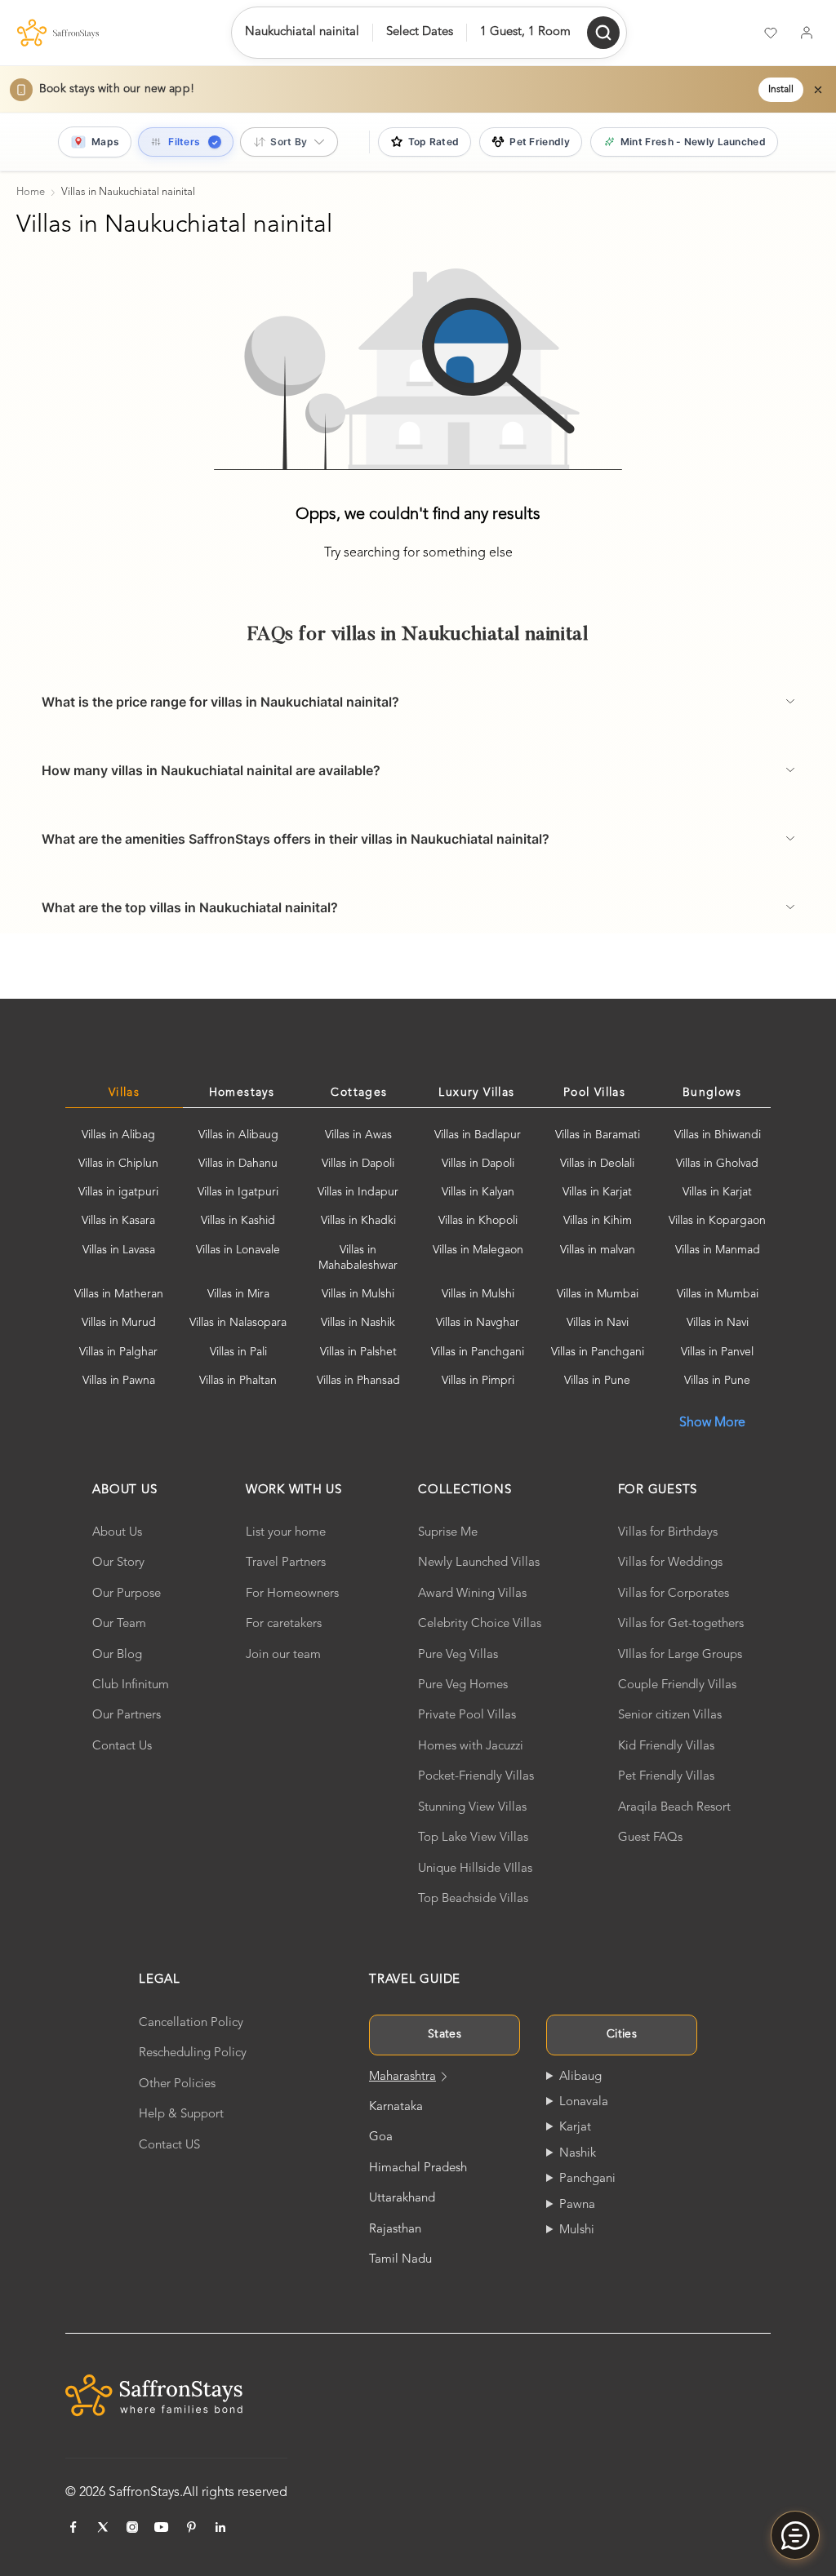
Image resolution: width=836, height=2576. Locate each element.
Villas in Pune (597, 1381)
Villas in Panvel (717, 1352)
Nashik (578, 2154)
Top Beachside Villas (473, 1899)
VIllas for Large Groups (680, 1655)
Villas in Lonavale (238, 1250)
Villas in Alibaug (238, 1135)
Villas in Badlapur (478, 1135)
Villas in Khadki (358, 1221)
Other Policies (177, 2084)
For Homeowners (292, 1594)
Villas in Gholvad (717, 1164)
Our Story (118, 1563)
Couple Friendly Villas (677, 1685)
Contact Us (122, 1747)
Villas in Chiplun (118, 1164)
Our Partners (127, 1716)
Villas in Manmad (718, 1250)
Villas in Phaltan (238, 1381)
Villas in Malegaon (478, 1250)
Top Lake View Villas (473, 1838)
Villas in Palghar (118, 1352)
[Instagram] (132, 2527)
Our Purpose (127, 1594)
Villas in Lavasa (119, 1250)
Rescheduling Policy (193, 2053)
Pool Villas (594, 1093)
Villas (124, 1093)
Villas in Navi (598, 1323)
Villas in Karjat (597, 1192)
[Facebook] (73, 2527)
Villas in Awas (358, 1135)
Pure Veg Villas (458, 1655)
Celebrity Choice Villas (480, 1624)
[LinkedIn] (220, 2527)
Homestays (242, 1093)
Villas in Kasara (118, 1221)
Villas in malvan (598, 1250)
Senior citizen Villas (670, 1716)
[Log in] (807, 33)
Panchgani (587, 2179)
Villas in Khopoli (478, 1221)
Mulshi (577, 2230)
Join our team (283, 1655)
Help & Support (181, 2115)
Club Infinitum (131, 1685)
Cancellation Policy (191, 2023)
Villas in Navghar (478, 1323)
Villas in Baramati (598, 1135)
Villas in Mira (238, 1294)
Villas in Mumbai (598, 1294)
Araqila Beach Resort (674, 1808)
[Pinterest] (191, 2527)
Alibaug (580, 2077)
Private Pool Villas (467, 1716)
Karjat (575, 2128)
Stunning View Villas (472, 1808)
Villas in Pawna (119, 1381)
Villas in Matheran (119, 1294)
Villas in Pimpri (478, 1381)
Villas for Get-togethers (681, 1624)
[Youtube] (162, 2527)
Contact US (169, 2146)
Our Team (119, 1624)
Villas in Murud (119, 1323)
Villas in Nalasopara (238, 1323)
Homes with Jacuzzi (471, 1747)
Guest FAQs (650, 1838)
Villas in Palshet (358, 1352)
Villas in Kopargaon (717, 1221)
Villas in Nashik (358, 1323)
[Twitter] (103, 2527)
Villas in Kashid (238, 1221)
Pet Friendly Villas (666, 1777)
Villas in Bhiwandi (718, 1135)
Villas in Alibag (118, 1135)
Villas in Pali (238, 1352)
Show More (712, 1423)
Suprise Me (448, 1533)
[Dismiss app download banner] (818, 90)
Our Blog (117, 1655)
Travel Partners (286, 1563)
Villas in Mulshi (358, 1294)
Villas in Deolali (597, 1164)
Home (31, 192)
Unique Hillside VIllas (475, 1869)
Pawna (577, 2205)
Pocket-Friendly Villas (476, 1777)
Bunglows (712, 1093)
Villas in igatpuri (118, 1192)
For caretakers (284, 1624)
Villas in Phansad (358, 1381)
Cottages (359, 1093)
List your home (286, 1533)
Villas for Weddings (670, 1563)
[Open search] (603, 33)
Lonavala (584, 2102)
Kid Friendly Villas (666, 1747)
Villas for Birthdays (668, 1533)
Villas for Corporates (674, 1594)
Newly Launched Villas (479, 1563)
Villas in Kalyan (478, 1192)
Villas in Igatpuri (238, 1192)
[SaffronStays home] (58, 33)
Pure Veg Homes (463, 1685)
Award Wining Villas (472, 1594)
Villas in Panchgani (478, 1352)
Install (781, 90)
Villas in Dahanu (238, 1164)
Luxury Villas (476, 1093)
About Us (117, 1533)
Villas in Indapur (358, 1192)
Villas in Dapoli (358, 1164)
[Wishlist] (771, 33)
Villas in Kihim (598, 1221)
